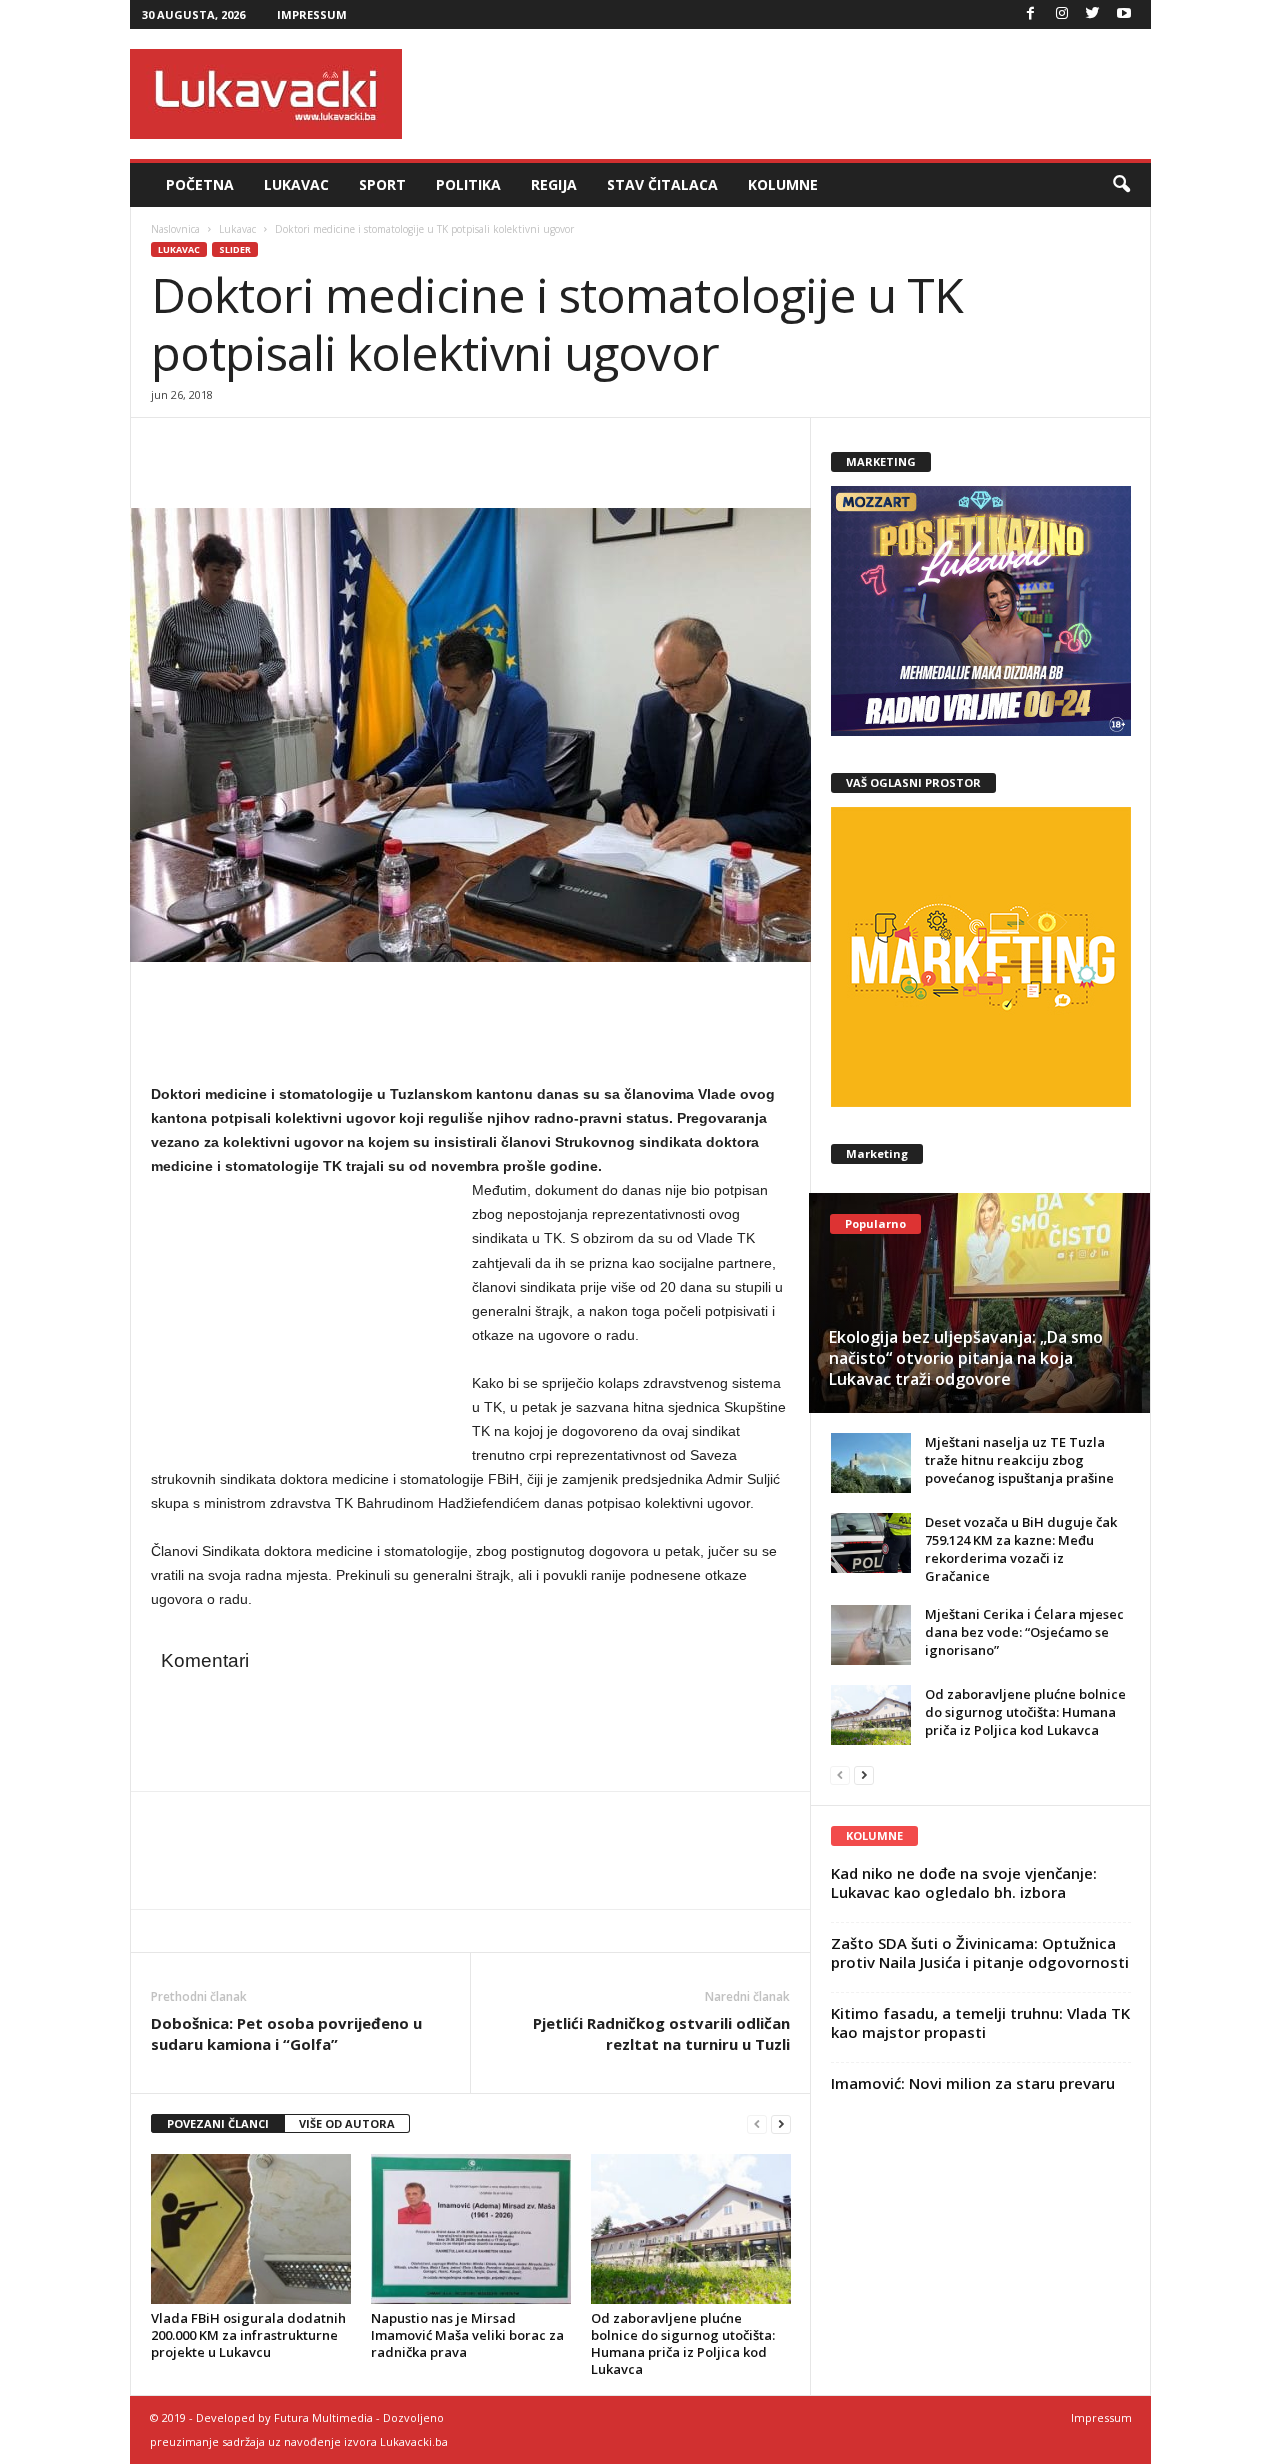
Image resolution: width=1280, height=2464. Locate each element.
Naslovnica (175, 229)
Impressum (312, 14)
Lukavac (296, 184)
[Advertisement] (787, 94)
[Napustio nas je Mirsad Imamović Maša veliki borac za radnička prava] (471, 2229)
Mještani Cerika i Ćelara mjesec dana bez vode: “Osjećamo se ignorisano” (1024, 1632)
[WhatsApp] (263, 448)
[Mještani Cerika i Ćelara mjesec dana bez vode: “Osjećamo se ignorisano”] (871, 1635)
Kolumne (783, 184)
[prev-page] (757, 2124)
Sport (382, 184)
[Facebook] (1031, 14)
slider (235, 249)
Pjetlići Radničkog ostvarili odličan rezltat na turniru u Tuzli (661, 2033)
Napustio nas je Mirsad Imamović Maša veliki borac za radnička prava (467, 2335)
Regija (554, 184)
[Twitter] (1093, 14)
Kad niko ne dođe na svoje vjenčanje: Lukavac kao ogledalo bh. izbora (964, 1882)
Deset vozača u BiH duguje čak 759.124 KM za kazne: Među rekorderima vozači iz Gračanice (1021, 1549)
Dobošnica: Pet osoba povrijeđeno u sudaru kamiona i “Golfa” (286, 2033)
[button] (1121, 185)
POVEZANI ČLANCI (218, 2123)
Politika (468, 184)
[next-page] (781, 2124)
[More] (310, 448)
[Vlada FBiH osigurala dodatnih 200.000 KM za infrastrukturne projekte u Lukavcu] (251, 2229)
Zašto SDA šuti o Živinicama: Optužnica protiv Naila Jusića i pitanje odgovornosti (980, 1952)
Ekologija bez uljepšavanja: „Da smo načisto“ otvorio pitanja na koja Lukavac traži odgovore (966, 1358)
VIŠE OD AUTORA (347, 2123)
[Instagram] (1062, 14)
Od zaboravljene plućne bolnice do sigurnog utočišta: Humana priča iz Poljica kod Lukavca (683, 2343)
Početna (200, 184)
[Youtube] (1124, 14)
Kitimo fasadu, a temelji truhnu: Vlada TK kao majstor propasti (980, 2022)
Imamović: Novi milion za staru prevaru (973, 2083)
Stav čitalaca (662, 184)
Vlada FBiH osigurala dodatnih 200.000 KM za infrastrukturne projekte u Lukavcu (248, 2335)
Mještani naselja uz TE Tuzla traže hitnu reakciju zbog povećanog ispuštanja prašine (1019, 1460)
